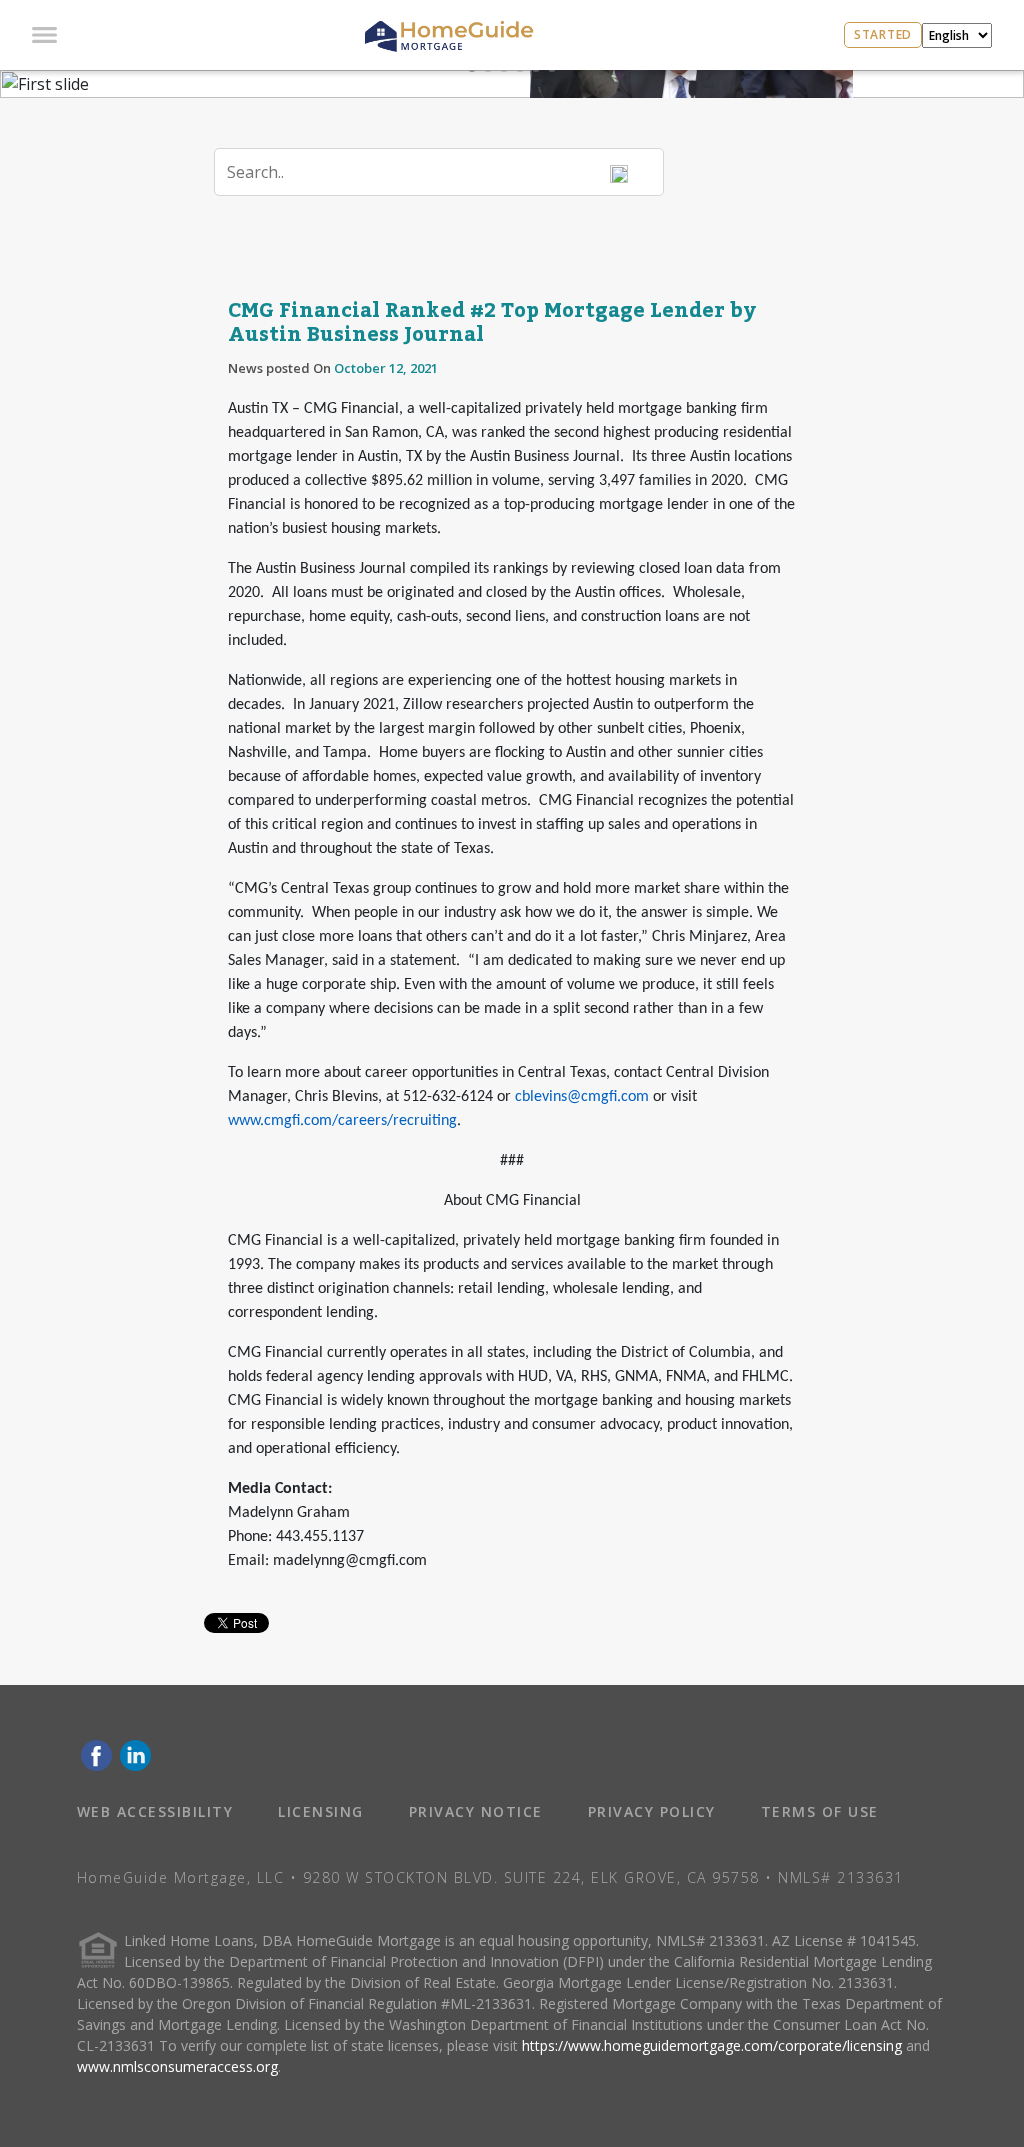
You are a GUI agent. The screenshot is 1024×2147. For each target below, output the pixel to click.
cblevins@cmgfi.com (582, 1097)
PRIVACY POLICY (652, 1811)
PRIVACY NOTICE (476, 1811)
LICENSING (321, 1811)
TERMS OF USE (820, 1811)
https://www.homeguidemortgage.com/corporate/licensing (712, 2045)
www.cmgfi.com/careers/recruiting (342, 1121)
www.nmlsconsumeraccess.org (177, 2066)
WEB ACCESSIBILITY (155, 1811)
